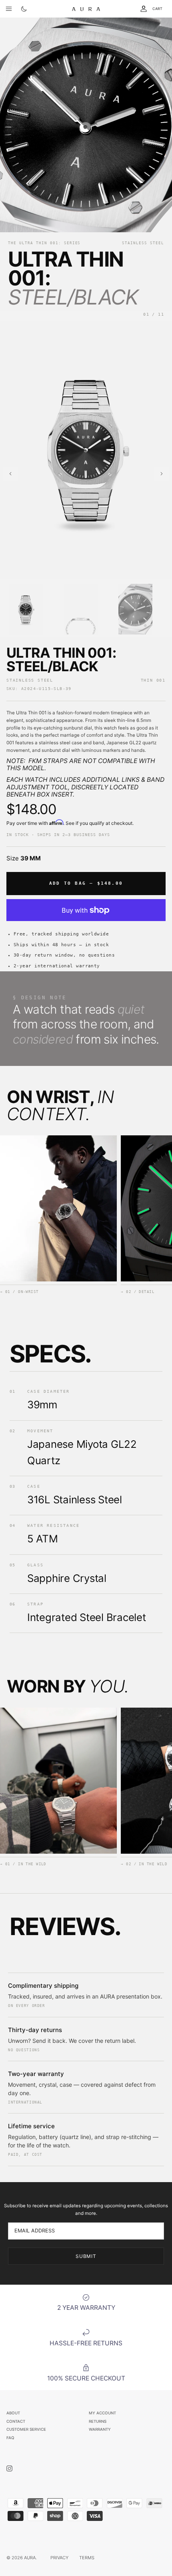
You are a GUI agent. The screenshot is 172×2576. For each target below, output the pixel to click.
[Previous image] (10, 474)
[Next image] (162, 474)
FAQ (10, 2438)
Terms (87, 2558)
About (13, 2413)
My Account (102, 2413)
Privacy (59, 2558)
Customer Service (26, 2429)
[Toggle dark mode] (24, 9)
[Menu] (9, 9)
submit (86, 2256)
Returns (98, 2421)
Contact (16, 2421)
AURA (30, 2558)
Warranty (100, 2429)
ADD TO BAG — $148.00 (86, 883)
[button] (26, 609)
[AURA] (86, 9)
